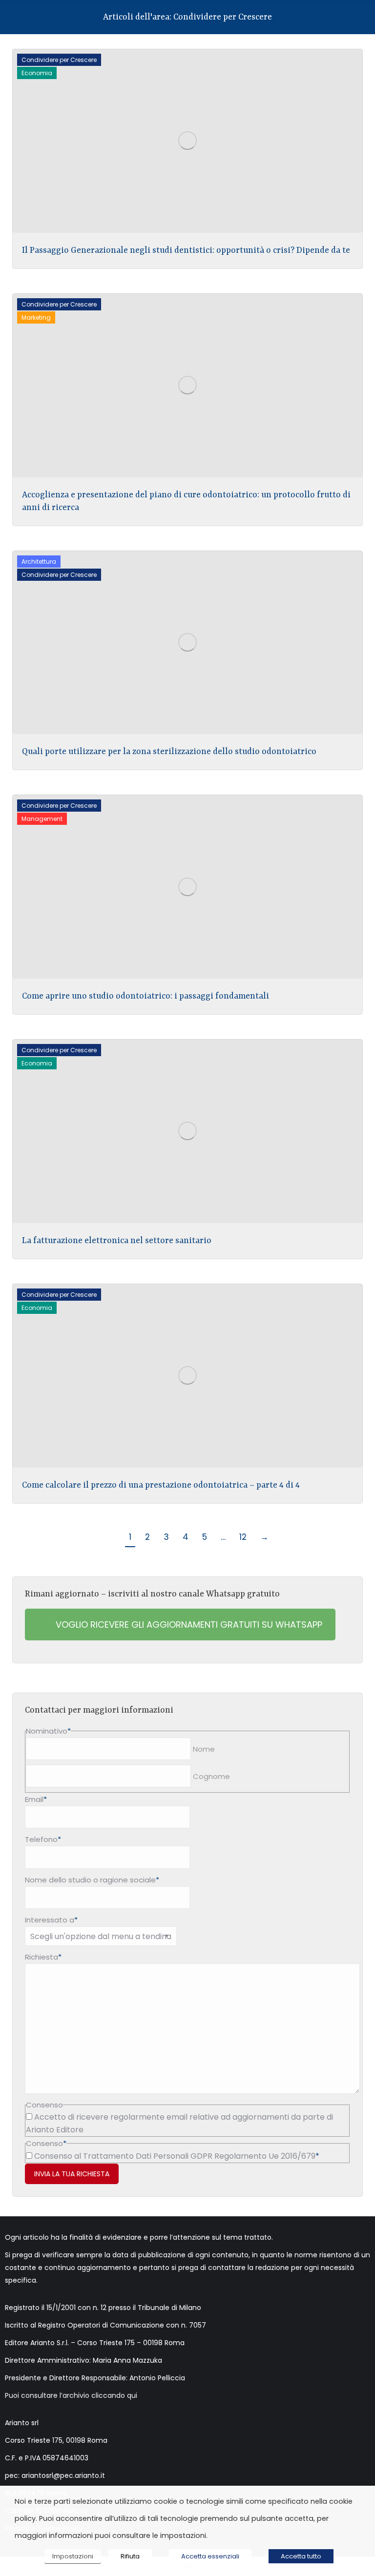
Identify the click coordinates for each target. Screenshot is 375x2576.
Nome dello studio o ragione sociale (92, 1880)
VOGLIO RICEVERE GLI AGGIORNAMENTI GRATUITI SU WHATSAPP (188, 1625)
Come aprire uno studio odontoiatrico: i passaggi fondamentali (146, 996)
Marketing (36, 317)
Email (36, 1799)
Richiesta (43, 1957)
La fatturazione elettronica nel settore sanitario (117, 1241)
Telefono (43, 1839)
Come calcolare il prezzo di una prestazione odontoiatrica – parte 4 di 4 (161, 1485)
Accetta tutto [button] (301, 2556)
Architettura (39, 562)
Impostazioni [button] (73, 2556)
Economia (37, 73)
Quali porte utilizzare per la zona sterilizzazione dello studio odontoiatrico (169, 752)
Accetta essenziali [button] (210, 2556)
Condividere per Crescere (59, 60)
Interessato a (51, 1920)
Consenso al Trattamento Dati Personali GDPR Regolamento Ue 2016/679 (175, 2156)
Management (42, 819)
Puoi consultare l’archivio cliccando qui (71, 2395)
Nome (204, 1749)
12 (243, 1537)
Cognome (211, 1776)
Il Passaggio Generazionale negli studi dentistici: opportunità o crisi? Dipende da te (186, 250)
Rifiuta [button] (130, 2556)
